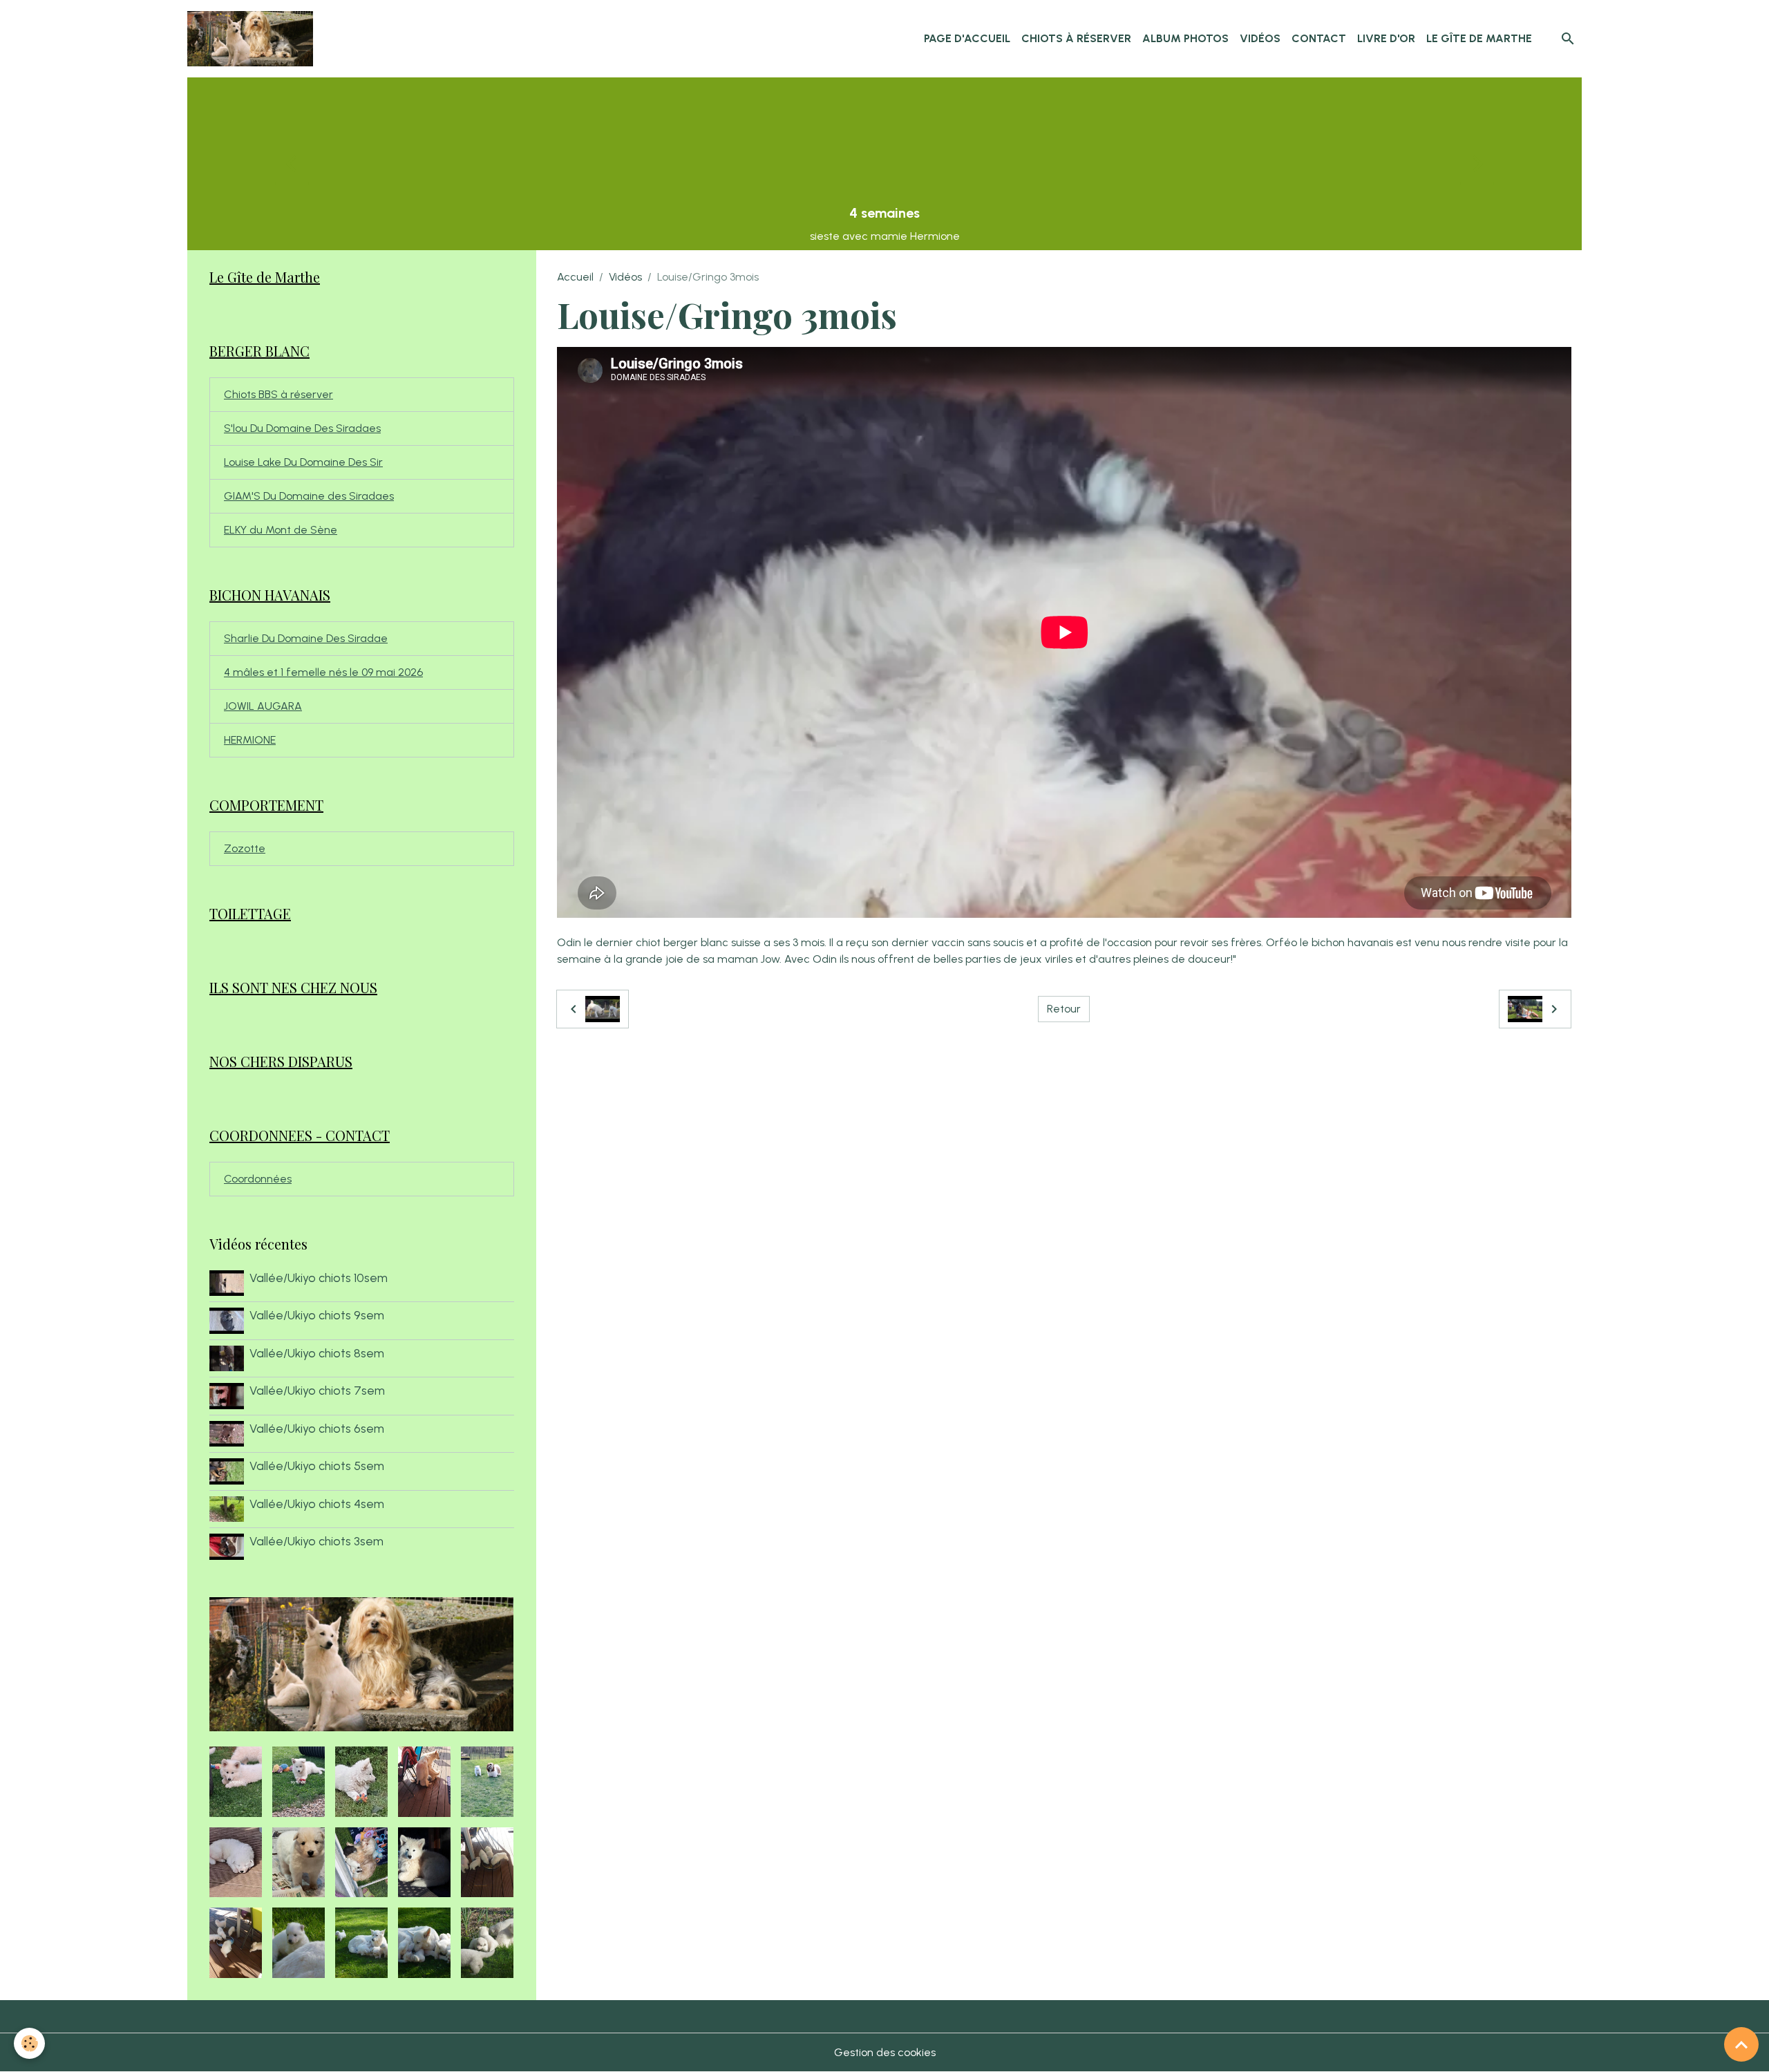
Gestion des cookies (885, 2052)
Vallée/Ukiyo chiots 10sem (319, 1278)
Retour (1064, 1009)
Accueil (575, 277)
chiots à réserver (1076, 38)
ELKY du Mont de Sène (281, 530)
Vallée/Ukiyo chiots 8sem (317, 1353)
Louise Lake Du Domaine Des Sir (303, 462)
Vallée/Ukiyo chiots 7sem (317, 1390)
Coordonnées (258, 1179)
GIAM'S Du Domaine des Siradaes (309, 496)
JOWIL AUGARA (263, 706)
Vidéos (1260, 38)
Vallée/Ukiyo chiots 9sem (317, 1315)
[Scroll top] (1741, 2044)
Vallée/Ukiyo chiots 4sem (317, 1504)
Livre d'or (1386, 38)
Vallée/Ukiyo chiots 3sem (316, 1541)
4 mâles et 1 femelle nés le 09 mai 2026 (323, 672)
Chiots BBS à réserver (278, 394)
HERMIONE (250, 740)
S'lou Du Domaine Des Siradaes (302, 428)
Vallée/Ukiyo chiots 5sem (317, 1466)
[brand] (253, 39)
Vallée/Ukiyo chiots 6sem (317, 1428)
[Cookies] (29, 2043)
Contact (1319, 38)
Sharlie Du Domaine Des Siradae (306, 638)
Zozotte (245, 848)
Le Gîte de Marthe (1479, 38)
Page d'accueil (967, 38)
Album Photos (1185, 38)
